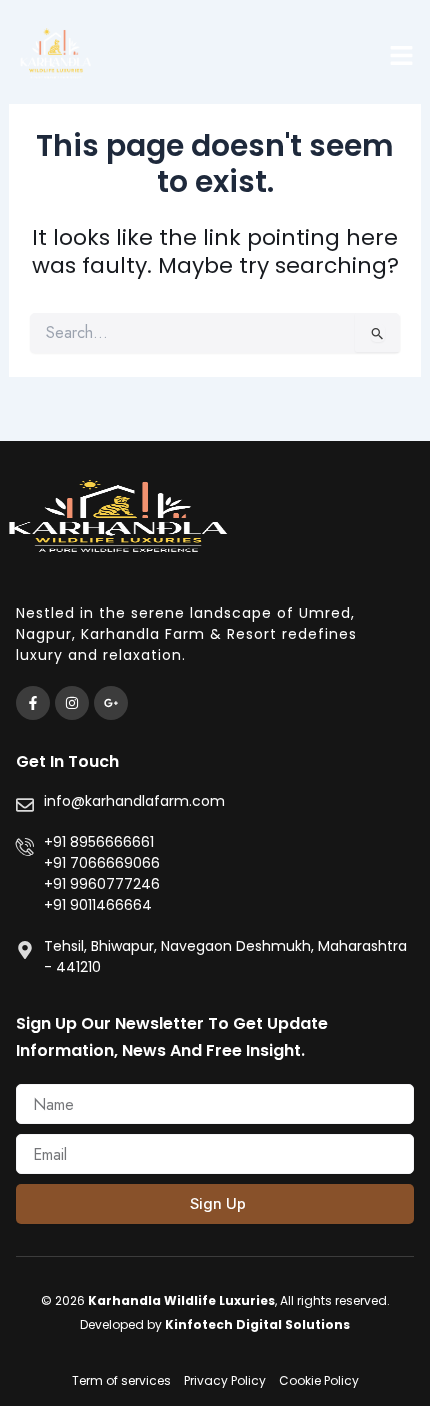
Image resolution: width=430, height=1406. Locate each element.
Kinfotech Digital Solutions (257, 1324)
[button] (402, 55)
